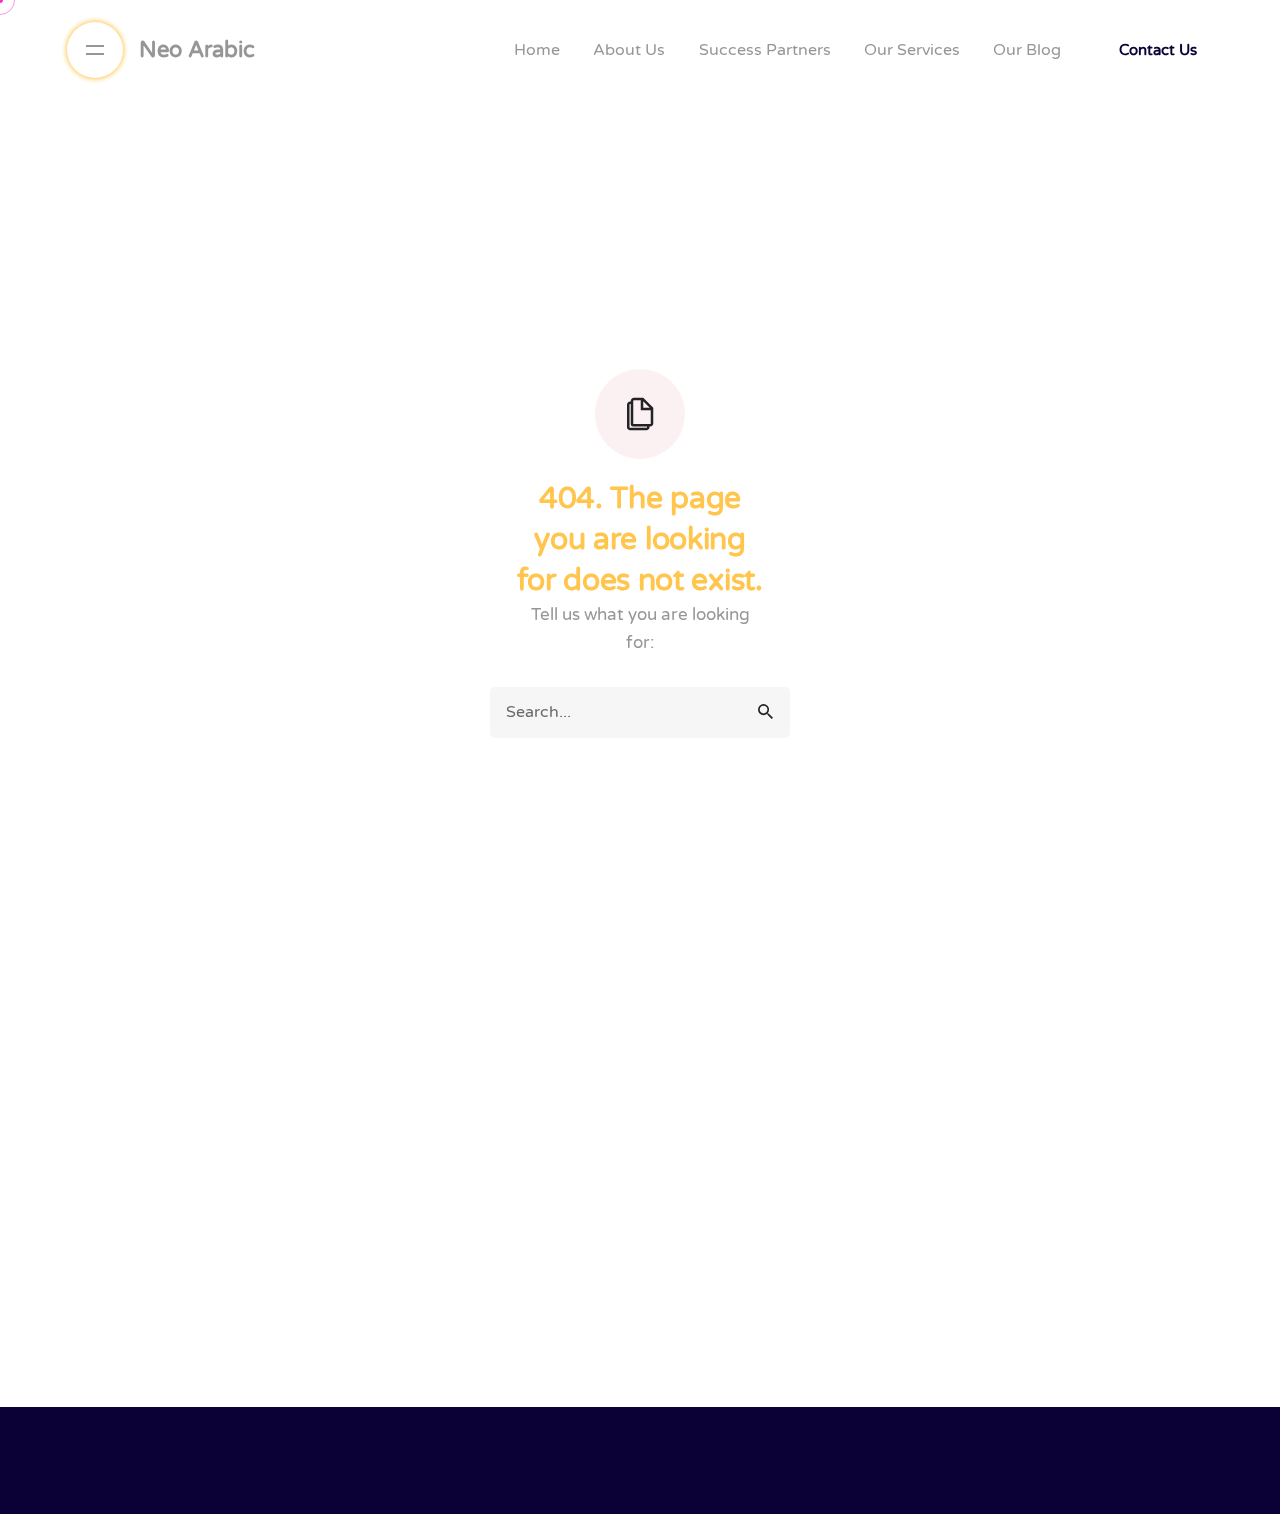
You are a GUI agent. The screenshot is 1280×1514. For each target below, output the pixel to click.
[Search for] (640, 712)
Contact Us (1158, 50)
